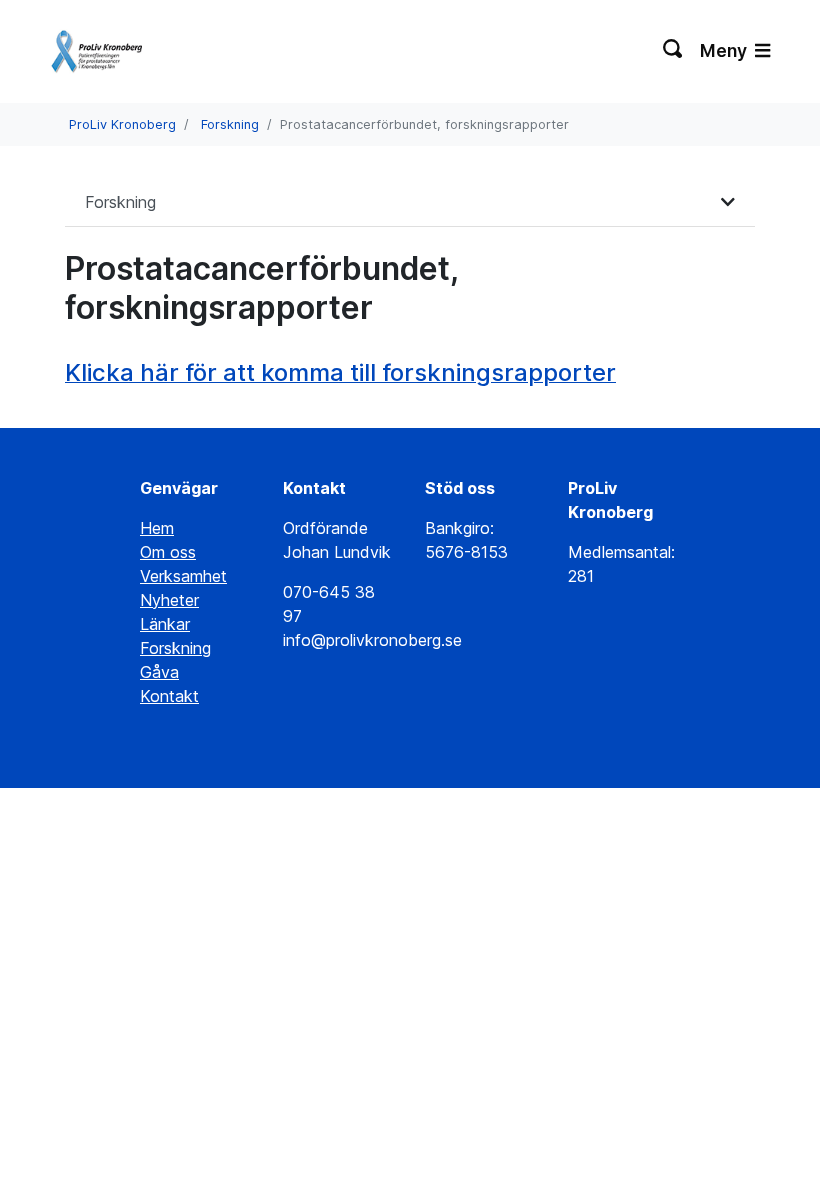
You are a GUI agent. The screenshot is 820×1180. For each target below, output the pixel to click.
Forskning (230, 124)
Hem (157, 528)
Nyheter (169, 600)
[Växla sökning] (673, 51)
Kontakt (169, 696)
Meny (725, 50)
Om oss (168, 552)
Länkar (165, 624)
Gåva (159, 672)
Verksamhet (183, 576)
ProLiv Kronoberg (122, 124)
